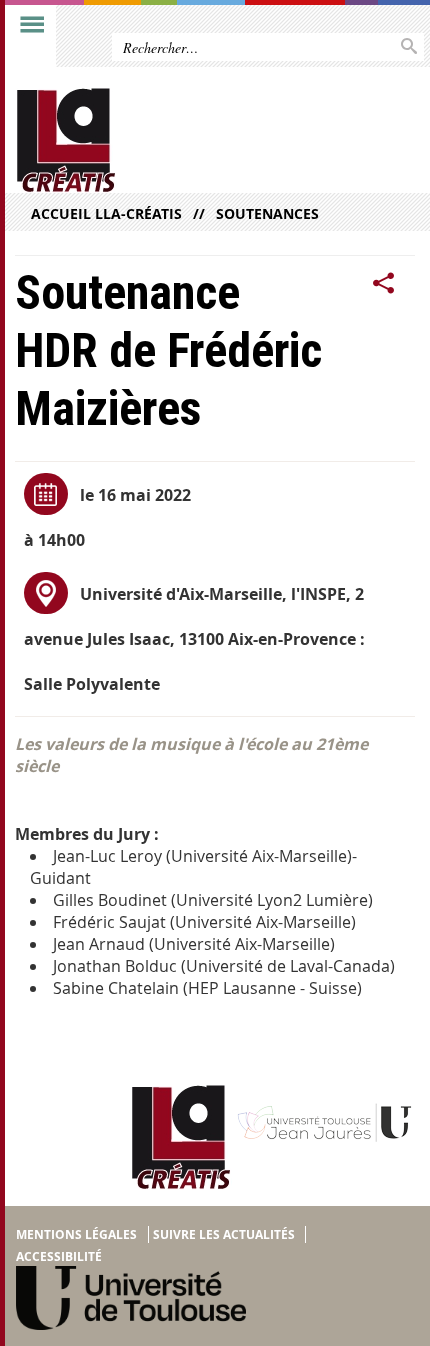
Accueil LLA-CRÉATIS (106, 213)
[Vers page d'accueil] (172, 140)
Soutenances (267, 213)
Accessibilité (59, 1256)
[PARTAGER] (384, 283)
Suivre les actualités (224, 1234)
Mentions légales (76, 1234)
